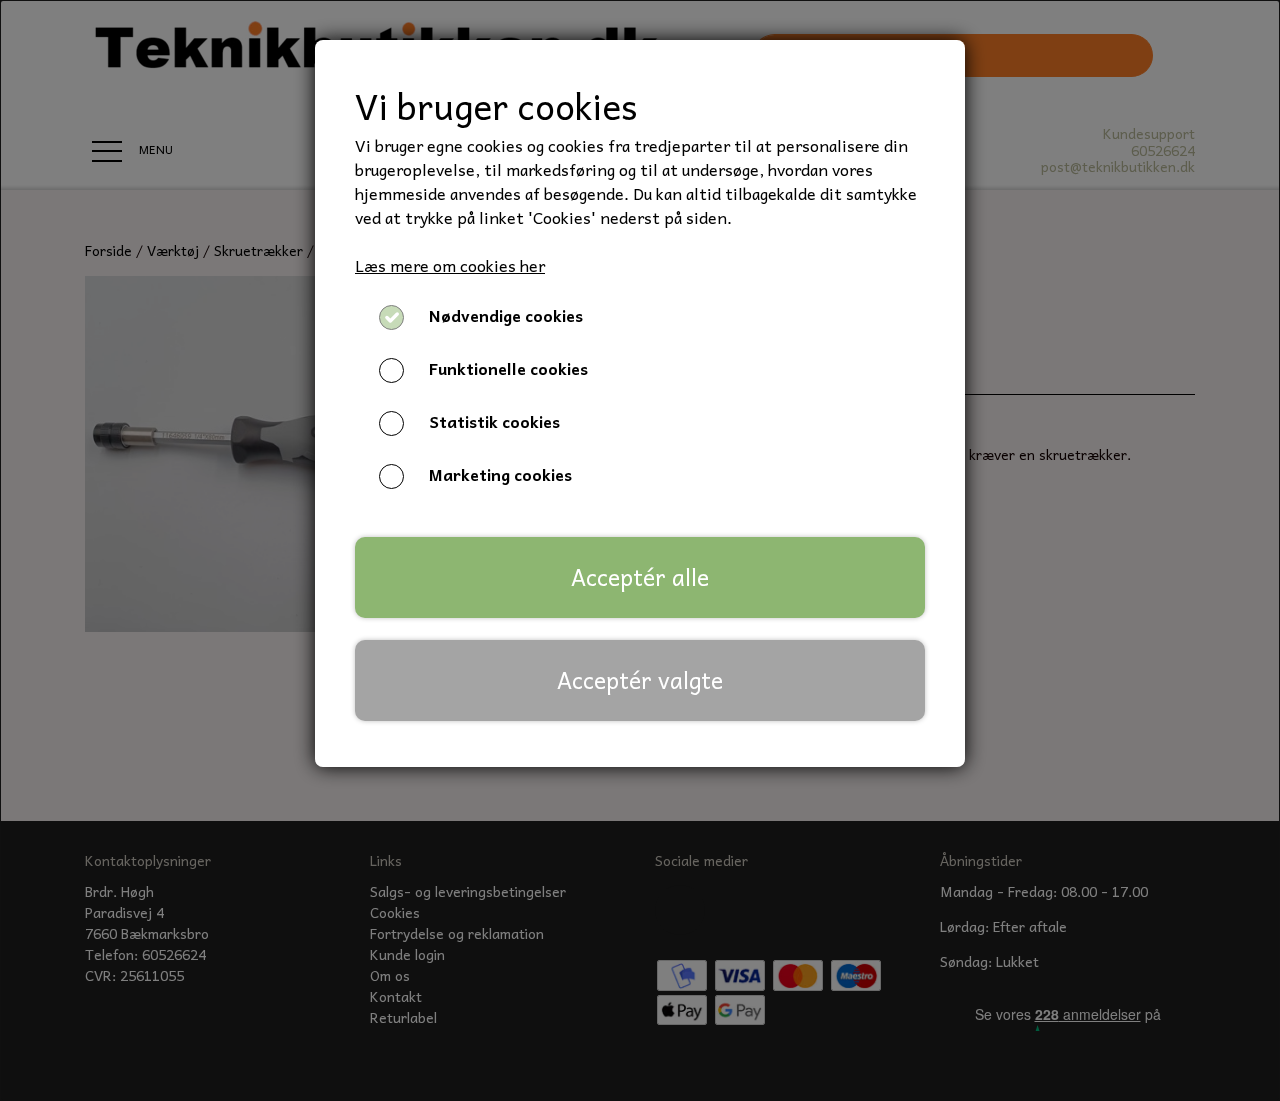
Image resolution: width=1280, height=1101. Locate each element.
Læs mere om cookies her (450, 265)
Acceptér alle (640, 577)
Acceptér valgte (640, 680)
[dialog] (640, 550)
